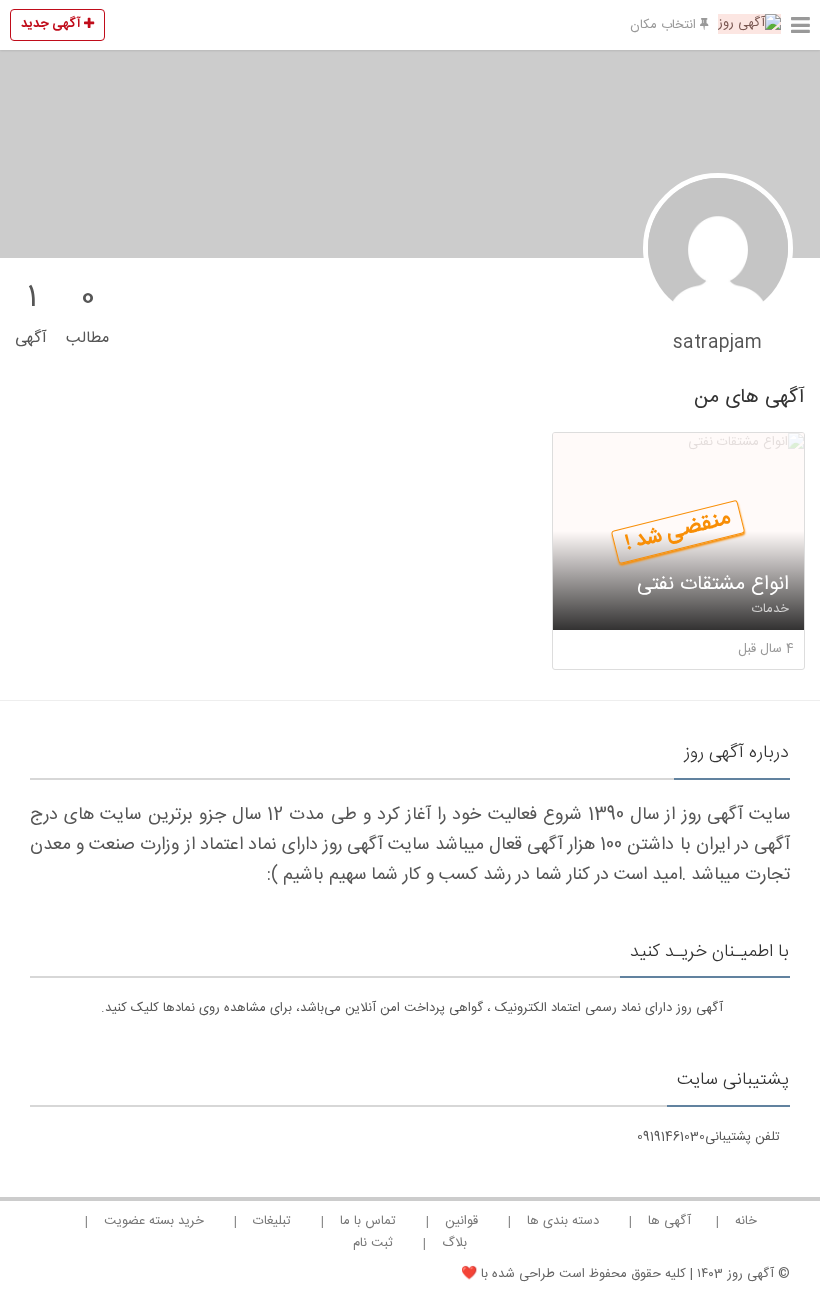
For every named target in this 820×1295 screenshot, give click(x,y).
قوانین (461, 1221)
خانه (746, 1221)
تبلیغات (272, 1221)
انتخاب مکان (665, 25)
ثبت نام (373, 1243)
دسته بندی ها (563, 1221)
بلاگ (454, 1243)
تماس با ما (368, 1221)
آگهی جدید (52, 24)
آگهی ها (669, 1221)
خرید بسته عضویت (154, 1221)
